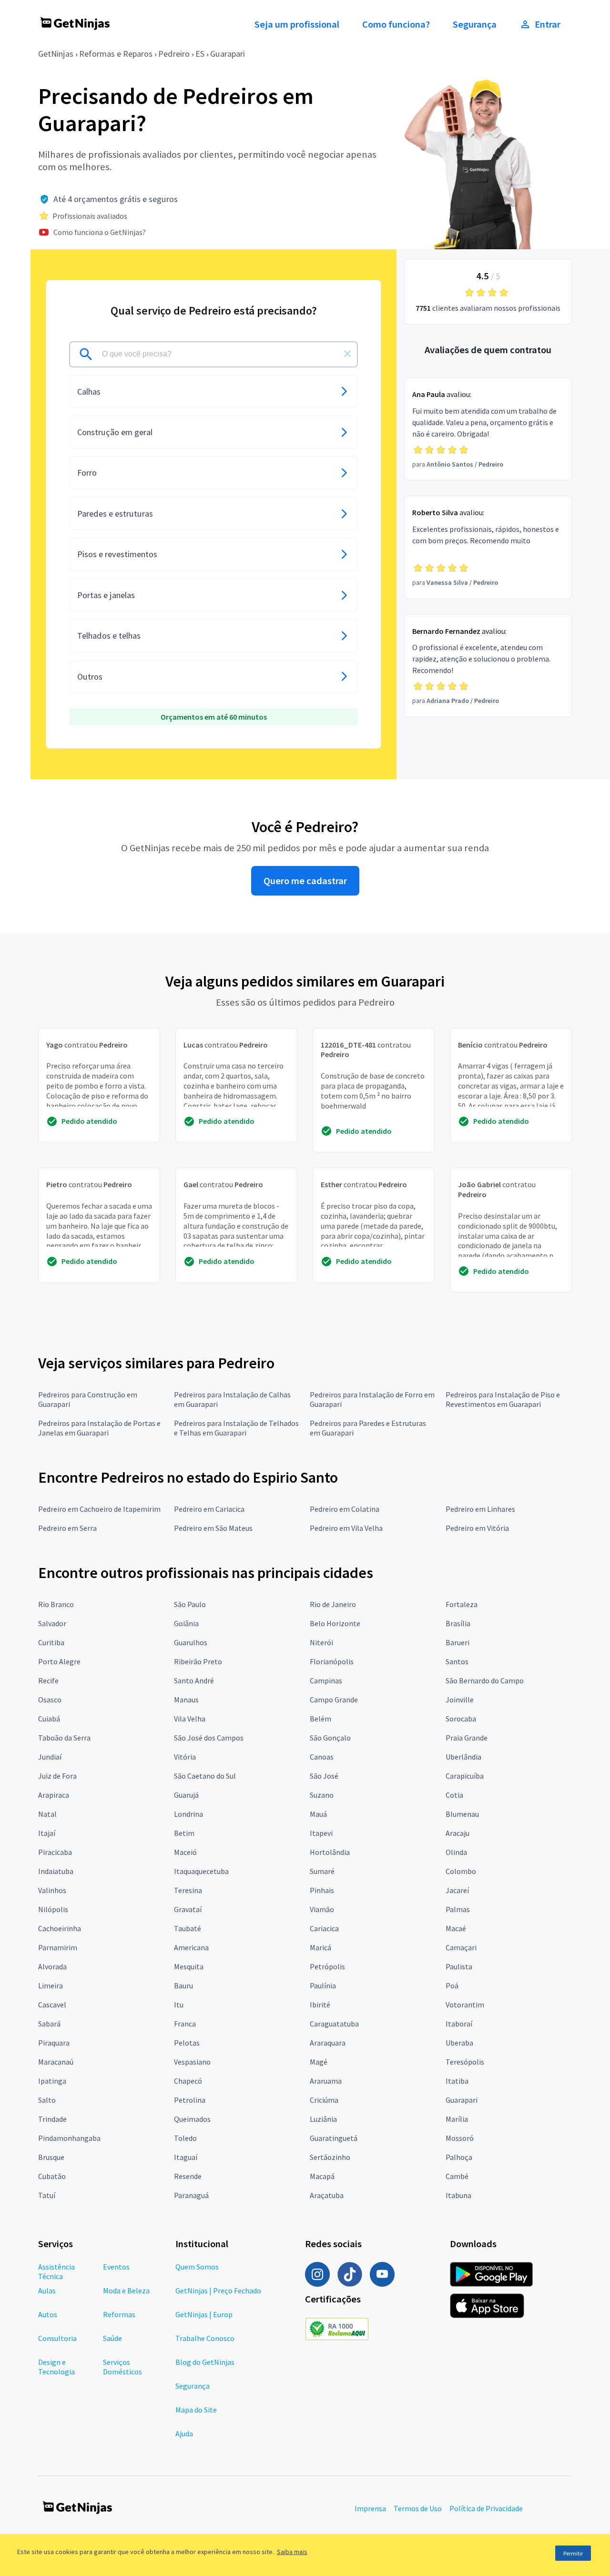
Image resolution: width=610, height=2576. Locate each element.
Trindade (52, 2119)
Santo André (194, 1680)
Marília (457, 2119)
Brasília (458, 1623)
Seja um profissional (297, 24)
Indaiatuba (56, 1871)
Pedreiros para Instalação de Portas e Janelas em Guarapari (99, 1428)
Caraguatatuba (334, 2024)
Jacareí (457, 1890)
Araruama (326, 2081)
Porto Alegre (59, 1661)
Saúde (112, 2338)
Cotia (454, 1795)
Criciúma (324, 2100)
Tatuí (47, 2195)
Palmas (458, 1909)
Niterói (321, 1642)
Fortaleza (462, 1604)
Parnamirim (58, 1947)
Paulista (459, 1966)
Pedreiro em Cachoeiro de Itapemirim (99, 1509)
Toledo (185, 2138)
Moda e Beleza (126, 2291)
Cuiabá (49, 1719)
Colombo (461, 1871)
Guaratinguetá (334, 2138)
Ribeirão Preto (198, 1661)
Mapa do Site (196, 2410)
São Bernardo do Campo (485, 1680)
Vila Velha (190, 1719)
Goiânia (186, 1623)
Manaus (186, 1700)
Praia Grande (467, 1738)
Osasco (50, 1700)
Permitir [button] (573, 2553)
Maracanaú (56, 2062)
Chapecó (188, 2081)
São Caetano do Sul (205, 1776)
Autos (48, 2314)
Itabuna (458, 2195)
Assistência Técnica (56, 2271)
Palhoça (459, 2157)
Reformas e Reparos (116, 54)
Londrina (188, 1814)
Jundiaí (50, 1757)
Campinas (326, 1680)
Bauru (183, 1985)
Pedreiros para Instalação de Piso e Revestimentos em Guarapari (503, 1399)
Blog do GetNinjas (205, 2362)
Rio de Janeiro (333, 1604)
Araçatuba (327, 2195)
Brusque (51, 2157)
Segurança (475, 24)
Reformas (119, 2314)
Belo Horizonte (335, 1623)
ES (200, 54)
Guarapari (228, 54)
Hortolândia (330, 1852)
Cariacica (324, 1928)
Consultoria (57, 2338)
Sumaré (322, 1871)
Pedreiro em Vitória (477, 1528)
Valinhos (52, 1890)
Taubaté (188, 1928)
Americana (191, 1947)
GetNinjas (56, 54)
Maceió (185, 1852)
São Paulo (190, 1604)
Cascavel (52, 2005)
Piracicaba (55, 1852)
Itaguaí (186, 2157)
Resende (188, 2176)
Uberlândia (463, 1757)
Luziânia (323, 2119)
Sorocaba (461, 1719)
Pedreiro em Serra (67, 1528)
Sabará (49, 2024)
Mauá (318, 1814)
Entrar (548, 24)
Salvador (52, 1623)
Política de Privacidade (486, 2508)
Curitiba (51, 1642)
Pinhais (322, 1890)
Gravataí (188, 1909)
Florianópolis (332, 1661)
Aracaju (457, 1833)
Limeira (51, 1985)
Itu (179, 2005)
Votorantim (465, 2005)
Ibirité (320, 2005)
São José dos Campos (209, 1738)
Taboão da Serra (64, 1738)
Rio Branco (56, 1604)
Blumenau (462, 1814)
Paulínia (323, 1985)
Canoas (322, 1757)
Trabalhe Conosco (205, 2338)
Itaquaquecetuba (201, 1871)
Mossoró (460, 2138)
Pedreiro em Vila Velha (346, 1528)
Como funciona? (396, 24)
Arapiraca (54, 1795)
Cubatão (52, 2176)
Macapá (322, 2176)
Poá (452, 1985)
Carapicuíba (465, 1776)
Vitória (185, 1757)
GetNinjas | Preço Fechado (218, 2291)
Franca (185, 2024)
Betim (184, 1833)
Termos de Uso (418, 2508)
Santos (457, 1661)
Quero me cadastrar (305, 881)
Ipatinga (52, 2081)
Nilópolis (53, 1909)
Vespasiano (192, 2062)
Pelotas (187, 2043)
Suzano (322, 1795)
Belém (320, 1719)
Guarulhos (191, 1642)
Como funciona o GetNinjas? (100, 232)
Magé (319, 2062)
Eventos (116, 2267)
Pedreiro (174, 54)
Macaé (456, 1928)
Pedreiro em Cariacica (209, 1509)
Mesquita (189, 1966)
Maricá (320, 1947)
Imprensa (370, 2508)
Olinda (456, 1852)
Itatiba (457, 2081)
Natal (47, 1814)
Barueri (457, 1642)
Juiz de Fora (57, 1776)
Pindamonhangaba (69, 2138)
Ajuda (184, 2433)
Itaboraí (459, 2024)
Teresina (188, 1890)
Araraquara (328, 2043)
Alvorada (52, 1966)
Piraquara (54, 2043)
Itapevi (321, 1833)
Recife (48, 1680)
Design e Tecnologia (56, 2367)
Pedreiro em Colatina (345, 1509)
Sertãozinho (330, 2157)
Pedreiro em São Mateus (213, 1528)
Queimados (192, 2119)
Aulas (47, 2291)
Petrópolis (327, 1966)
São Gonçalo (330, 1738)
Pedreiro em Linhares (480, 1509)
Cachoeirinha (60, 1928)
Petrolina (190, 2100)
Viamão (322, 1909)
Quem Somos (197, 2267)
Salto (47, 2100)
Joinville (460, 1700)
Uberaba (459, 2043)
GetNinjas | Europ (204, 2314)
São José (324, 1776)
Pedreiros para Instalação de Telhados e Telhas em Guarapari (236, 1428)
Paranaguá (191, 2195)
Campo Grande (334, 1700)
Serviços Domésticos (122, 2367)
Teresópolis (465, 2062)
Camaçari (461, 1947)
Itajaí (47, 1833)
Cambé (457, 2176)
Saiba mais (292, 2552)
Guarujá (186, 1795)
